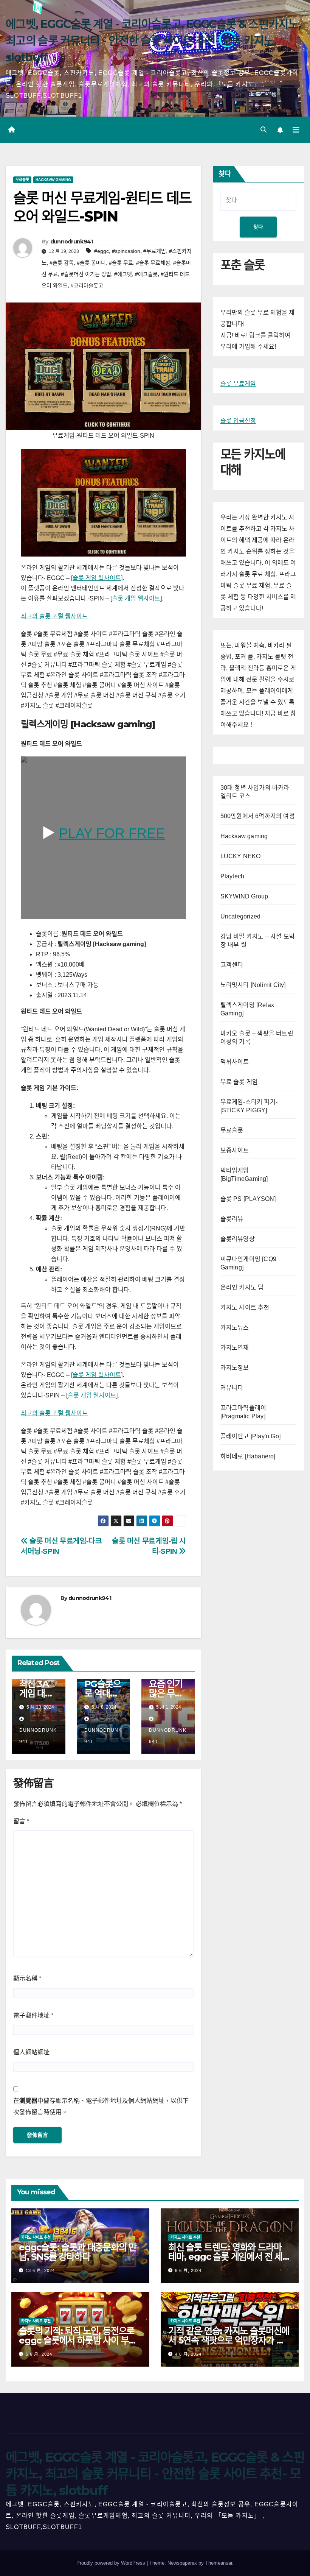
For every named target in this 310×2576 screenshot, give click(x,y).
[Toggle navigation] (296, 130)
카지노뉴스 (235, 1328)
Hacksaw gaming (53, 180)
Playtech (232, 876)
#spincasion (126, 251)
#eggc (102, 251)
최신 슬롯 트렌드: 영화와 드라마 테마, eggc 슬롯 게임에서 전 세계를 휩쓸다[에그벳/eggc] (229, 2257)
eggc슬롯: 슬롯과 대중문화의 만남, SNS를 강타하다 (78, 2252)
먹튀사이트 (235, 1062)
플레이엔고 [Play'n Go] (250, 1436)
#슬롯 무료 (121, 263)
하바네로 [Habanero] (248, 1456)
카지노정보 (235, 1368)
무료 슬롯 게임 (239, 1082)
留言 (21, 1821)
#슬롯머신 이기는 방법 (86, 274)
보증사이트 (235, 1150)
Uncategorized (241, 916)
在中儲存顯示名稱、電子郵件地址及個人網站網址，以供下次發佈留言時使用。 (101, 2106)
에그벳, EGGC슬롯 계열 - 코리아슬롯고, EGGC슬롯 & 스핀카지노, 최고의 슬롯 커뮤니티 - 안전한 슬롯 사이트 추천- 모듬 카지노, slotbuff (153, 41)
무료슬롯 (22, 180)
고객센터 (232, 965)
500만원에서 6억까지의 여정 (258, 816)
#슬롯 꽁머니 (91, 263)
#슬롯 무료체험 (153, 263)
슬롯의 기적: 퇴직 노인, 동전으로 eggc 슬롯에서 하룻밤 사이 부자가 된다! (78, 2340)
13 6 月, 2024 (40, 2270)
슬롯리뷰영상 (238, 1239)
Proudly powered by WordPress (112, 2563)
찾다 (225, 174)
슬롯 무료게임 (238, 384)
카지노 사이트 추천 (245, 1307)
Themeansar (219, 2563)
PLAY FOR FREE (112, 833)
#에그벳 (123, 274)
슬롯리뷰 (232, 1219)
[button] (263, 130)
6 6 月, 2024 (188, 2270)
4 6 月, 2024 (188, 2354)
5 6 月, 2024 (39, 2354)
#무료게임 (155, 251)
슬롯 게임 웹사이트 (97, 578)
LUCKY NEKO (241, 856)
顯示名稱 (27, 1978)
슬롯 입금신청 (238, 421)
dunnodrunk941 (72, 242)
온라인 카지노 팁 (242, 1287)
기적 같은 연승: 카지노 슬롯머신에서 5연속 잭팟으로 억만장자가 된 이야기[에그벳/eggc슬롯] (229, 2340)
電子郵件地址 (33, 2015)
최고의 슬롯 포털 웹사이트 (54, 616)
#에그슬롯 (146, 274)
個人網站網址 (31, 2052)
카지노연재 (235, 1348)
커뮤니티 (232, 1388)
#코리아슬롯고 (87, 285)
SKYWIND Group (244, 896)
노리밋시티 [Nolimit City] (253, 985)
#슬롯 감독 (62, 263)
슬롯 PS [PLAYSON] (248, 1199)
